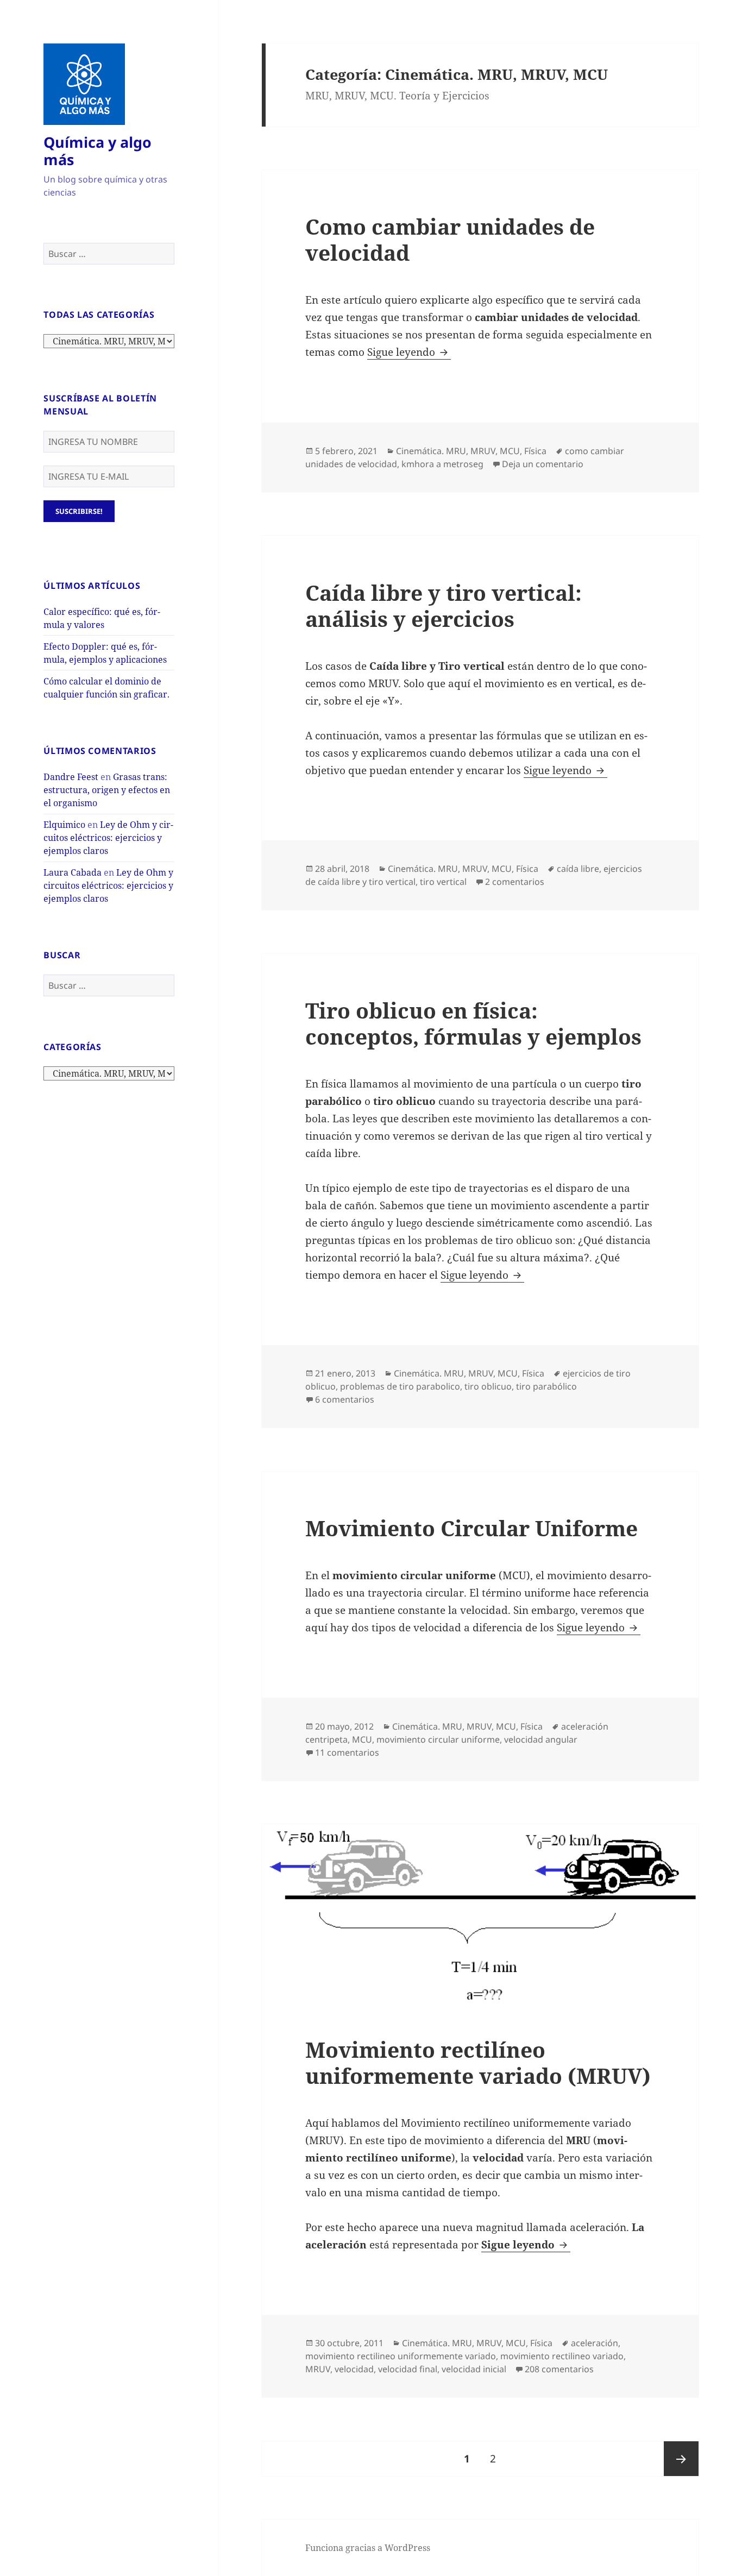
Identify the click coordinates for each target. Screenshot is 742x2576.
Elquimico (64, 825)
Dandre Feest (71, 777)
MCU (362, 1739)
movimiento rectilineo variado (562, 2356)
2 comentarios (515, 882)
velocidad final (408, 2369)
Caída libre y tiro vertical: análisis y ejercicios (444, 605)
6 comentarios (345, 1399)
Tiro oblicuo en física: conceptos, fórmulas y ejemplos (473, 1023)
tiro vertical (443, 882)
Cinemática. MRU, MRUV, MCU (458, 451)
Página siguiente (681, 2459)
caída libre (578, 869)
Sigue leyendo (409, 352)
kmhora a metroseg (442, 464)
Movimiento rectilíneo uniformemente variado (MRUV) (478, 2062)
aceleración (595, 2343)
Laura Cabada (73, 872)
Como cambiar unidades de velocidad (450, 239)
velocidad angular (541, 1739)
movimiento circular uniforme (438, 1739)
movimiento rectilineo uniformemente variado (401, 2356)
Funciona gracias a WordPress (368, 2548)
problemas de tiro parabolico (400, 1386)
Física (535, 451)
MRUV (318, 2369)
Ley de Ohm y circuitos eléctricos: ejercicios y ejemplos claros (108, 838)
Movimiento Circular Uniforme (471, 1528)
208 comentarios (559, 2369)
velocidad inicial (474, 2369)
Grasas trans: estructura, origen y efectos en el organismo (107, 790)
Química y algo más (98, 151)
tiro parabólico (546, 1386)
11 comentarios (347, 1752)
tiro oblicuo (488, 1386)
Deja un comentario (543, 464)
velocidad (354, 2369)
